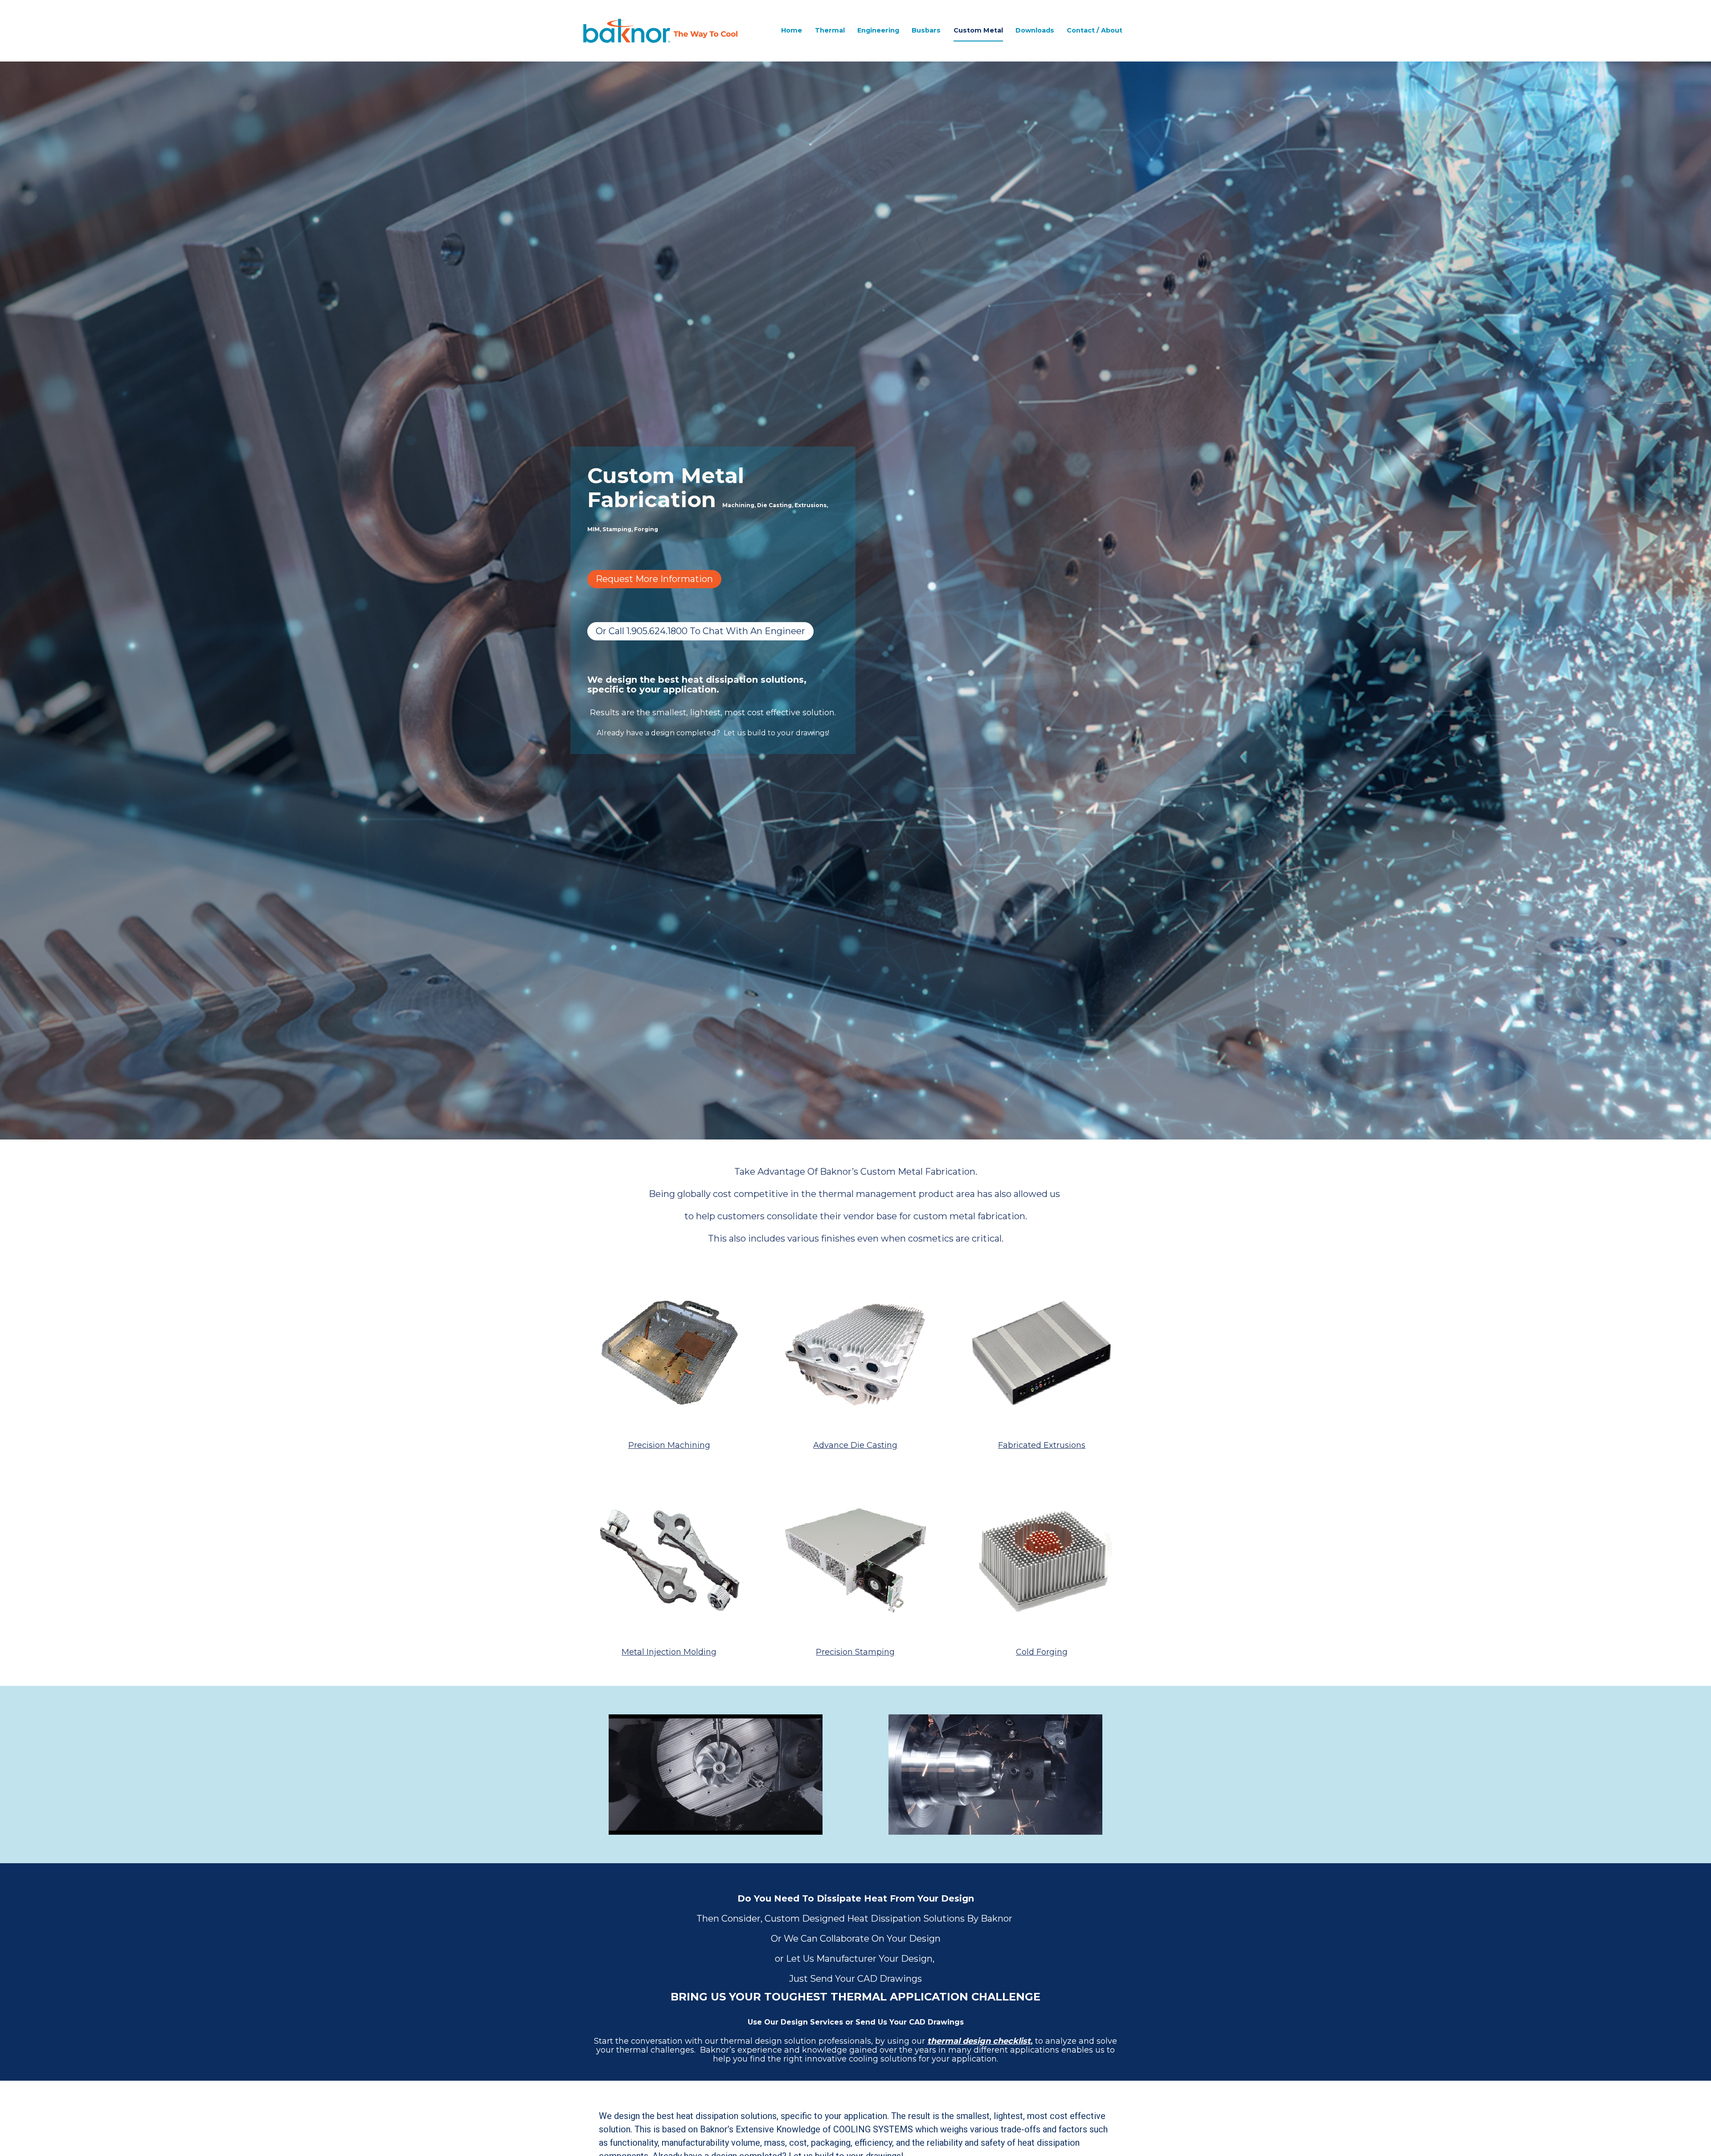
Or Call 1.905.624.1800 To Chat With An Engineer (700, 631)
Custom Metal (978, 30)
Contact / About (1095, 30)
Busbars (926, 30)
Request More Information (654, 579)
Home (792, 30)
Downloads (1035, 30)
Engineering (878, 30)
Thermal (830, 30)
